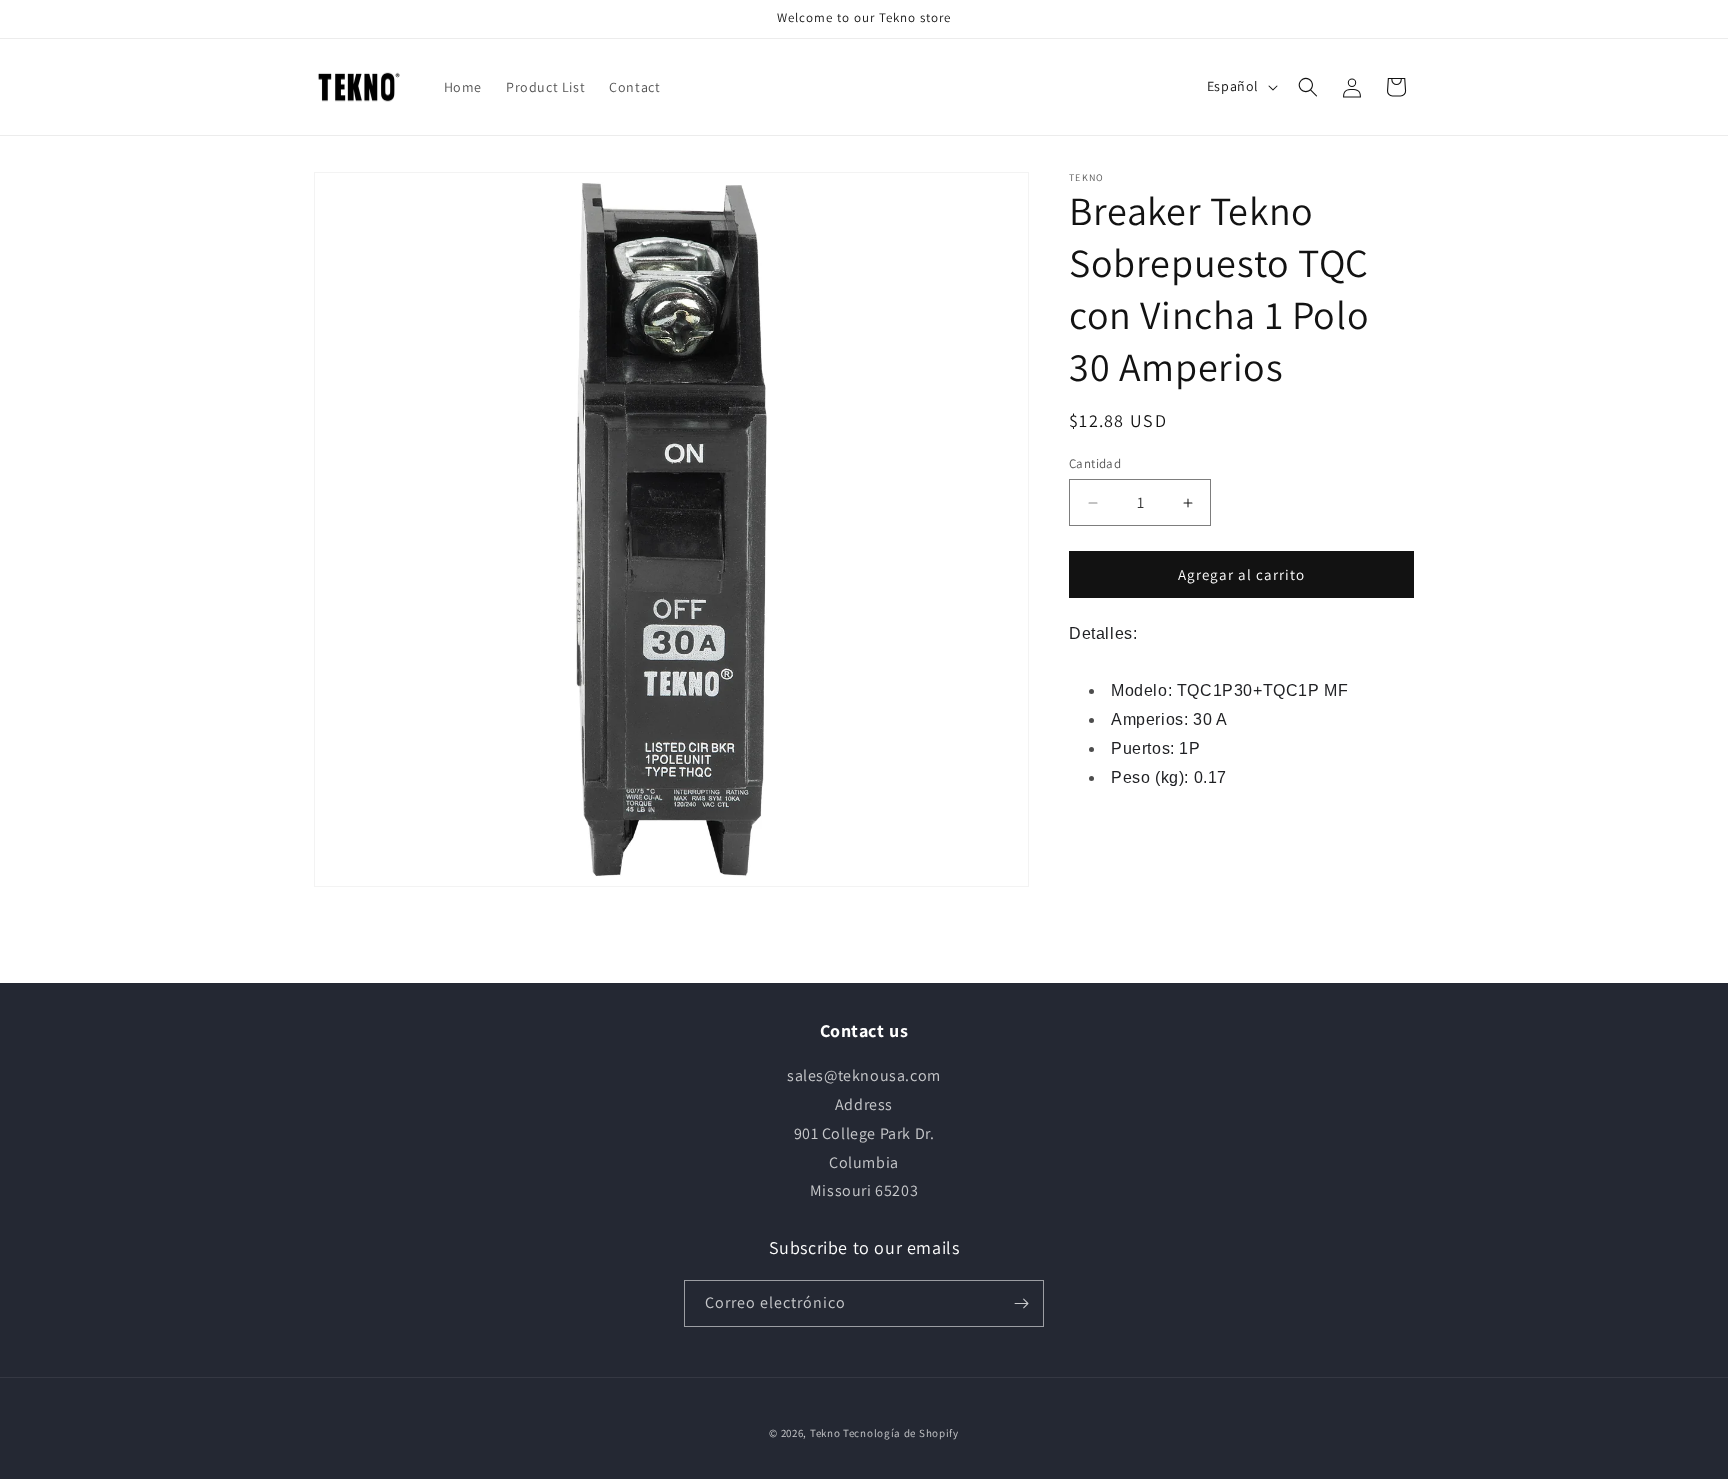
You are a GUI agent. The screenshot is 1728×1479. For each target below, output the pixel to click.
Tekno (825, 1433)
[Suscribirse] (1021, 1303)
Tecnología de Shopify (901, 1433)
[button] (1308, 87)
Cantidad (1095, 463)
